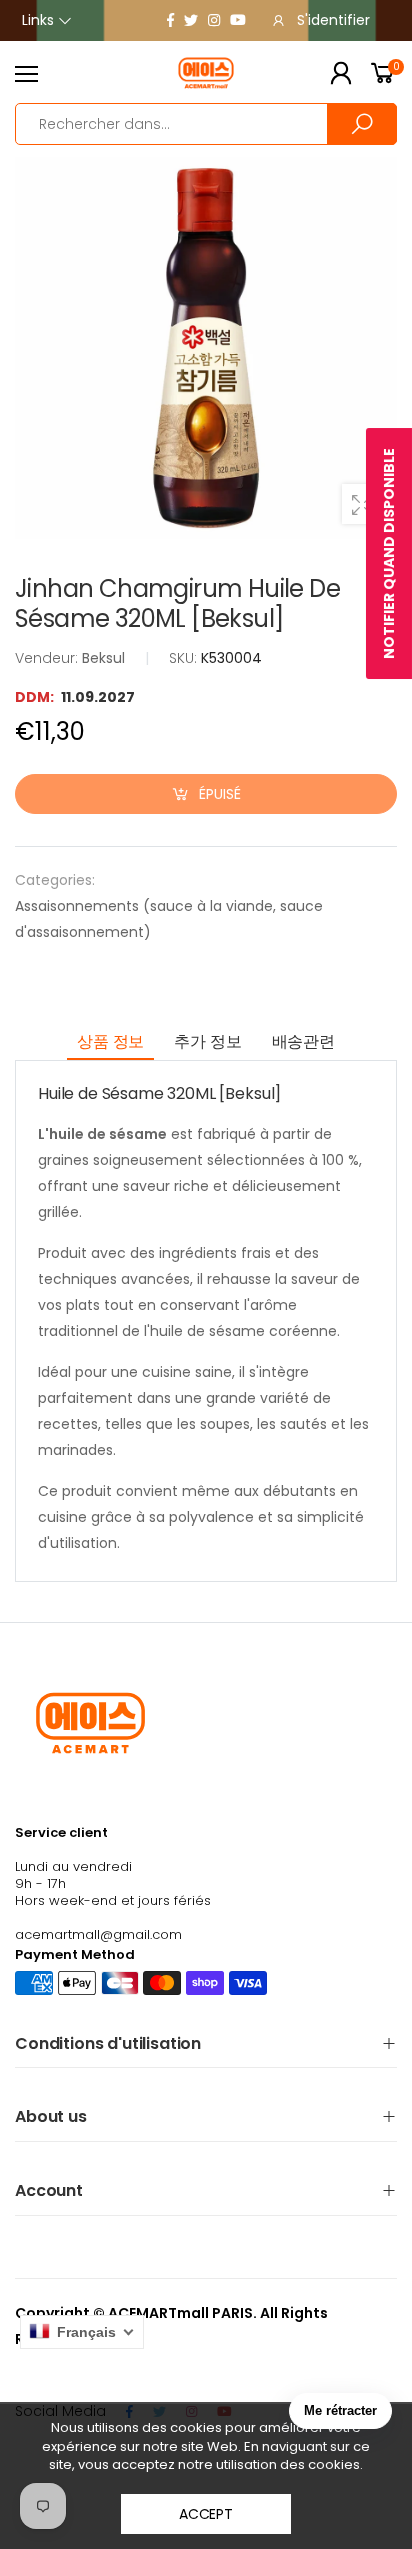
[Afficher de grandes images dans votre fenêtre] (362, 504)
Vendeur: (48, 658)
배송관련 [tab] (303, 1041)
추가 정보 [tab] (207, 1041)
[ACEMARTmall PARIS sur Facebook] (170, 20)
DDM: (36, 697)
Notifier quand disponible (389, 553)
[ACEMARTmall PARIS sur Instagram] (214, 20)
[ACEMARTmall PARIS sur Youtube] (238, 20)
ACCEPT (206, 2514)
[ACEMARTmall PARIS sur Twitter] (191, 20)
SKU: (185, 658)
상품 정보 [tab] (110, 1041)
